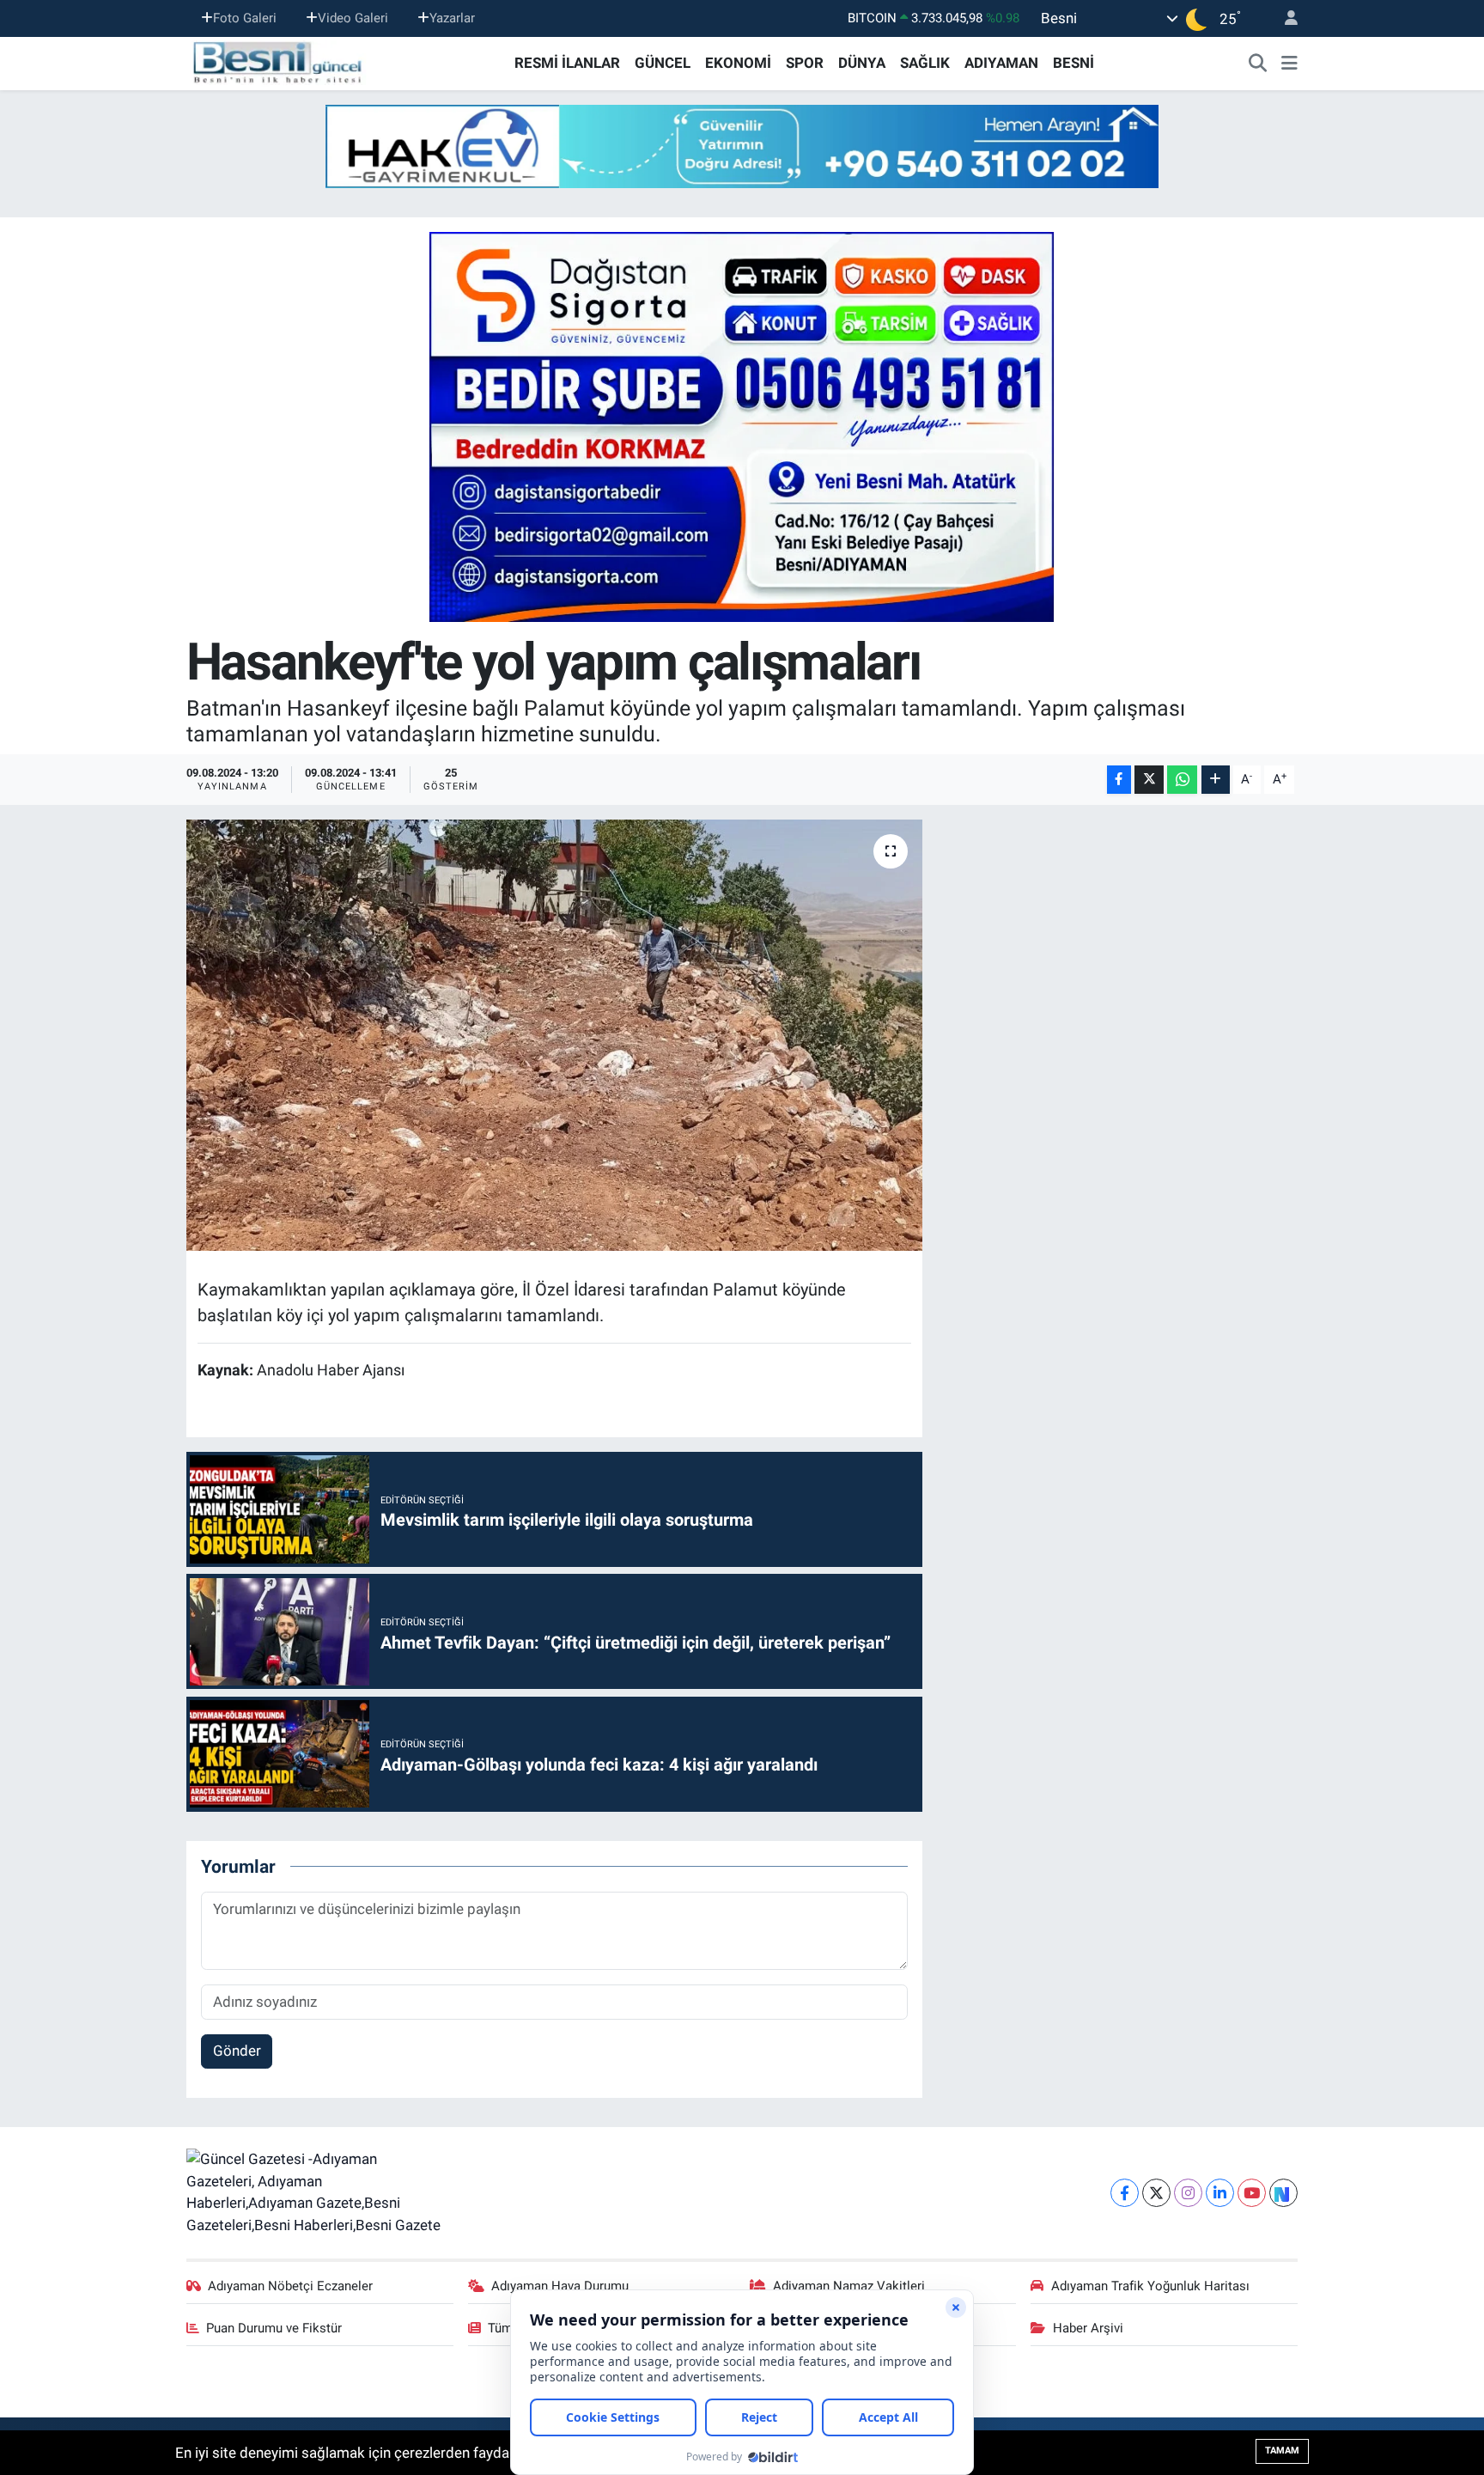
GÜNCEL (663, 63)
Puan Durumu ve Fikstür (274, 2328)
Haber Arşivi (1088, 2328)
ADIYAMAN (1001, 63)
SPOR (805, 63)
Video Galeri (353, 18)
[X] (1156, 2193)
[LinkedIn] (1220, 2193)
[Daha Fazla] (1216, 780)
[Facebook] (1125, 2193)
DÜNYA (862, 63)
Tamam (1282, 2451)
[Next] (1283, 2193)
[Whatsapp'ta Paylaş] (1182, 780)
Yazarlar (452, 18)
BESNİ (1073, 63)
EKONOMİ (738, 63)
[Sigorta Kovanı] (742, 426)
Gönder (237, 2051)
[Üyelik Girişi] (1284, 18)
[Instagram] (1188, 2193)
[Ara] (1258, 64)
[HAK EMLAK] (742, 146)
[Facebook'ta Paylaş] (1119, 780)
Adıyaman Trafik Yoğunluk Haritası (1150, 2286)
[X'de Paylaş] (1149, 780)
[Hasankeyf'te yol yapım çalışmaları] (554, 1035)
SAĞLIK (925, 63)
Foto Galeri (245, 18)
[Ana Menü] (1289, 64)
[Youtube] (1252, 2193)
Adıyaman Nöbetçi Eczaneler (290, 2286)
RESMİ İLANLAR (567, 63)
